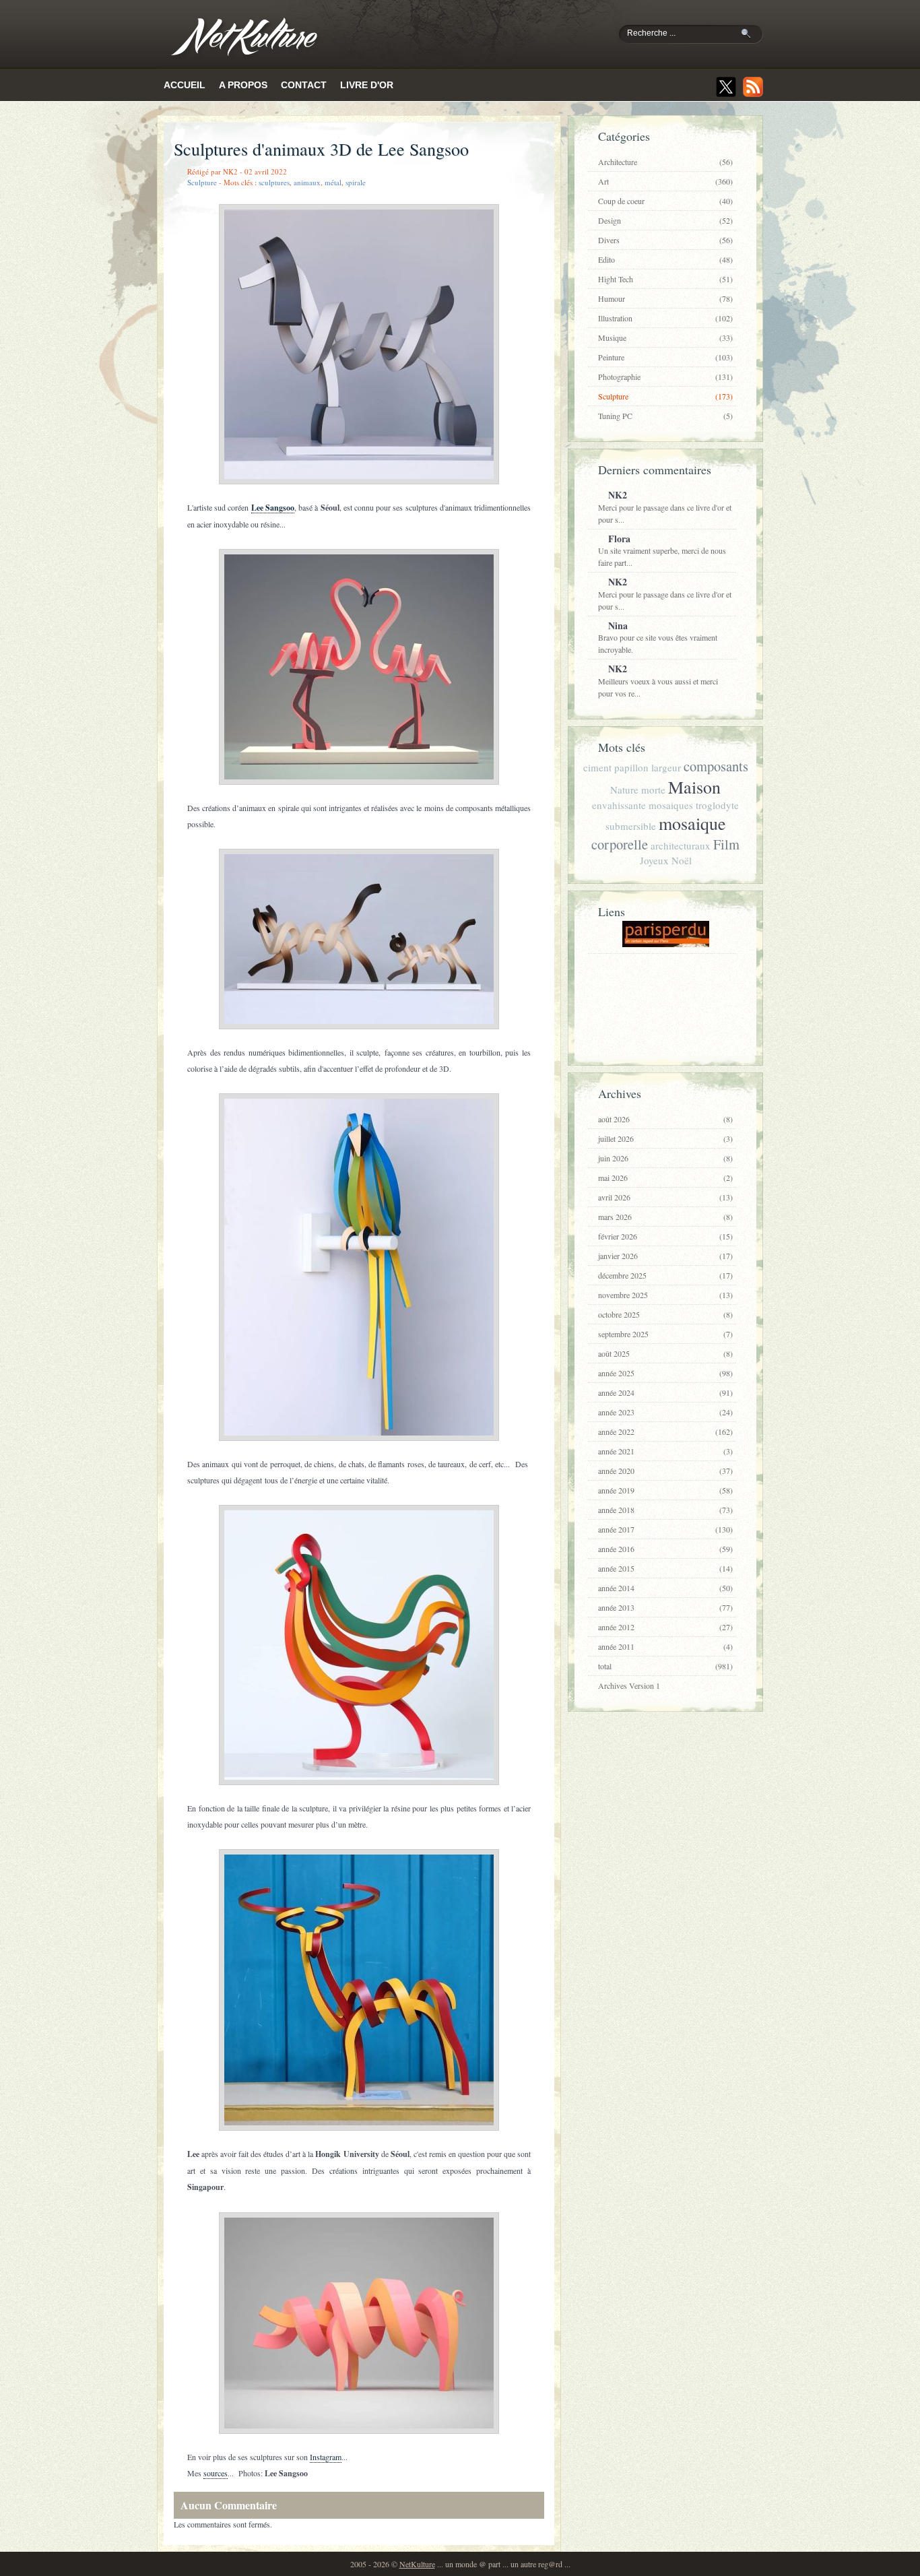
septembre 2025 (665, 1334)
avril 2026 (665, 1197)
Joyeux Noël (666, 860)
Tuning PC (665, 416)
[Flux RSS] (753, 87)
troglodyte (717, 805)
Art (665, 181)
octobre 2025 (665, 1314)
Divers (665, 240)
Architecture (665, 162)
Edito (665, 259)
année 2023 (665, 1412)
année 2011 (665, 1646)
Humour (665, 298)
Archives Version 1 (629, 1685)
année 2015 (665, 1568)
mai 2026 (665, 1178)
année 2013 (665, 1607)
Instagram (326, 2457)
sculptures (274, 182)
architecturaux (681, 845)
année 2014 (665, 1588)
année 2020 (665, 1471)
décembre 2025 (665, 1275)
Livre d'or (367, 85)
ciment (597, 767)
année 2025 (665, 1373)
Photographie (665, 377)
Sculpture (202, 182)
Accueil (185, 85)
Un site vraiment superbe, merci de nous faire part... (662, 550)
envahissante (619, 805)
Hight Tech (665, 279)
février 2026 (665, 1236)
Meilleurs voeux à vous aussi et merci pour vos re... (658, 680)
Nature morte (638, 790)
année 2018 (665, 1510)
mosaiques (671, 805)
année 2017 (665, 1529)
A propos (243, 85)
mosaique (692, 823)
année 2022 (665, 1431)
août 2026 (665, 1119)
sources (216, 2473)
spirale (356, 182)
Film (726, 844)
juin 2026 (665, 1158)
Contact (304, 85)
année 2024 (665, 1392)
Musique (665, 337)
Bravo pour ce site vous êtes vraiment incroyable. (658, 637)
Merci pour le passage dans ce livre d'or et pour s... (665, 506)
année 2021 (665, 1451)
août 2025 (665, 1353)
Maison (694, 787)
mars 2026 (665, 1217)
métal (333, 182)
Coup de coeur (665, 201)
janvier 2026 (665, 1256)
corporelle (620, 844)
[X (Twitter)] (726, 87)
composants (716, 766)
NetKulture (417, 2564)
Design (665, 220)
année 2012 (665, 1627)
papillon (631, 767)
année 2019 (665, 1490)
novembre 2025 (665, 1295)
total (665, 1666)
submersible (631, 826)
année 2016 (665, 1549)
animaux (307, 182)
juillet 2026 (665, 1138)
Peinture (665, 357)
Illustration (665, 318)
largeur (666, 767)
